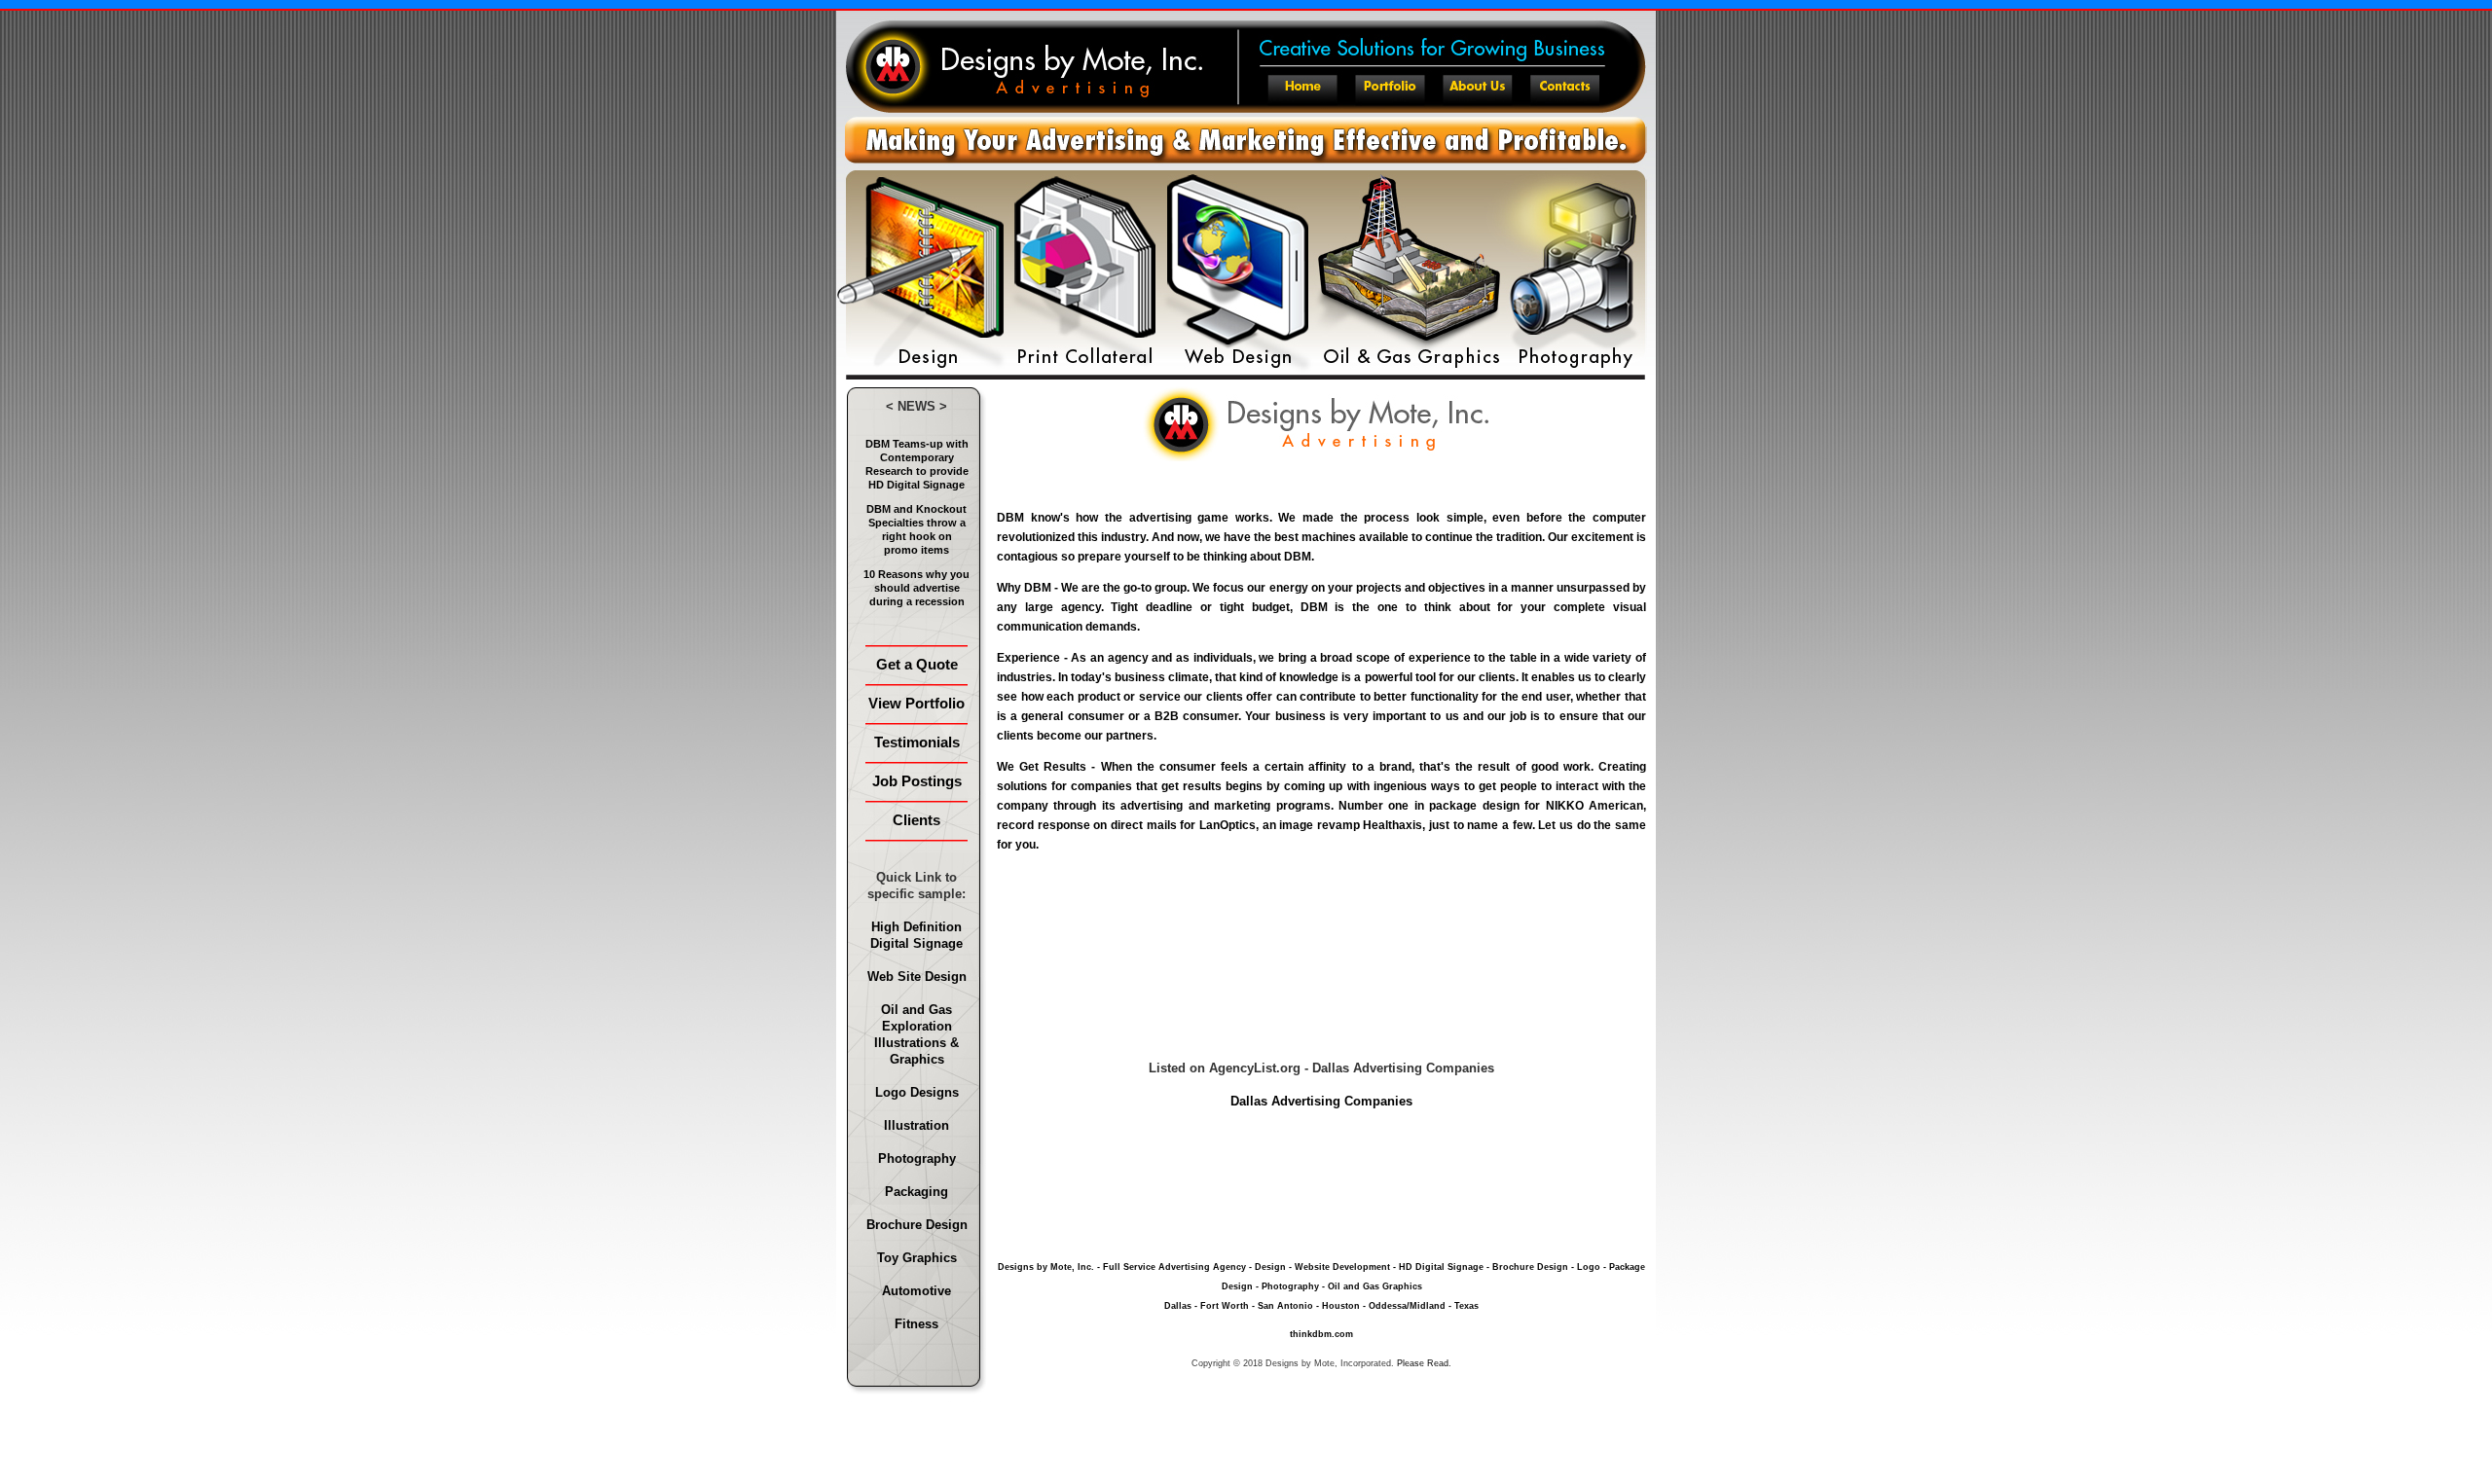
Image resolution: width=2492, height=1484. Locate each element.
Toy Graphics (917, 1258)
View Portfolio (916, 703)
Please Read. (1424, 1363)
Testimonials (917, 742)
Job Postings (917, 781)
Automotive (916, 1291)
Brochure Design (917, 1225)
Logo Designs (917, 1092)
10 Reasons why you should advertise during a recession (916, 588)
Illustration (916, 1125)
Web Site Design (917, 977)
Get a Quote (917, 664)
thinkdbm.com (1321, 1334)
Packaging (916, 1192)
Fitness (916, 1324)
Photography (917, 1158)
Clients (916, 820)
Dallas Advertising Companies (1321, 1101)
